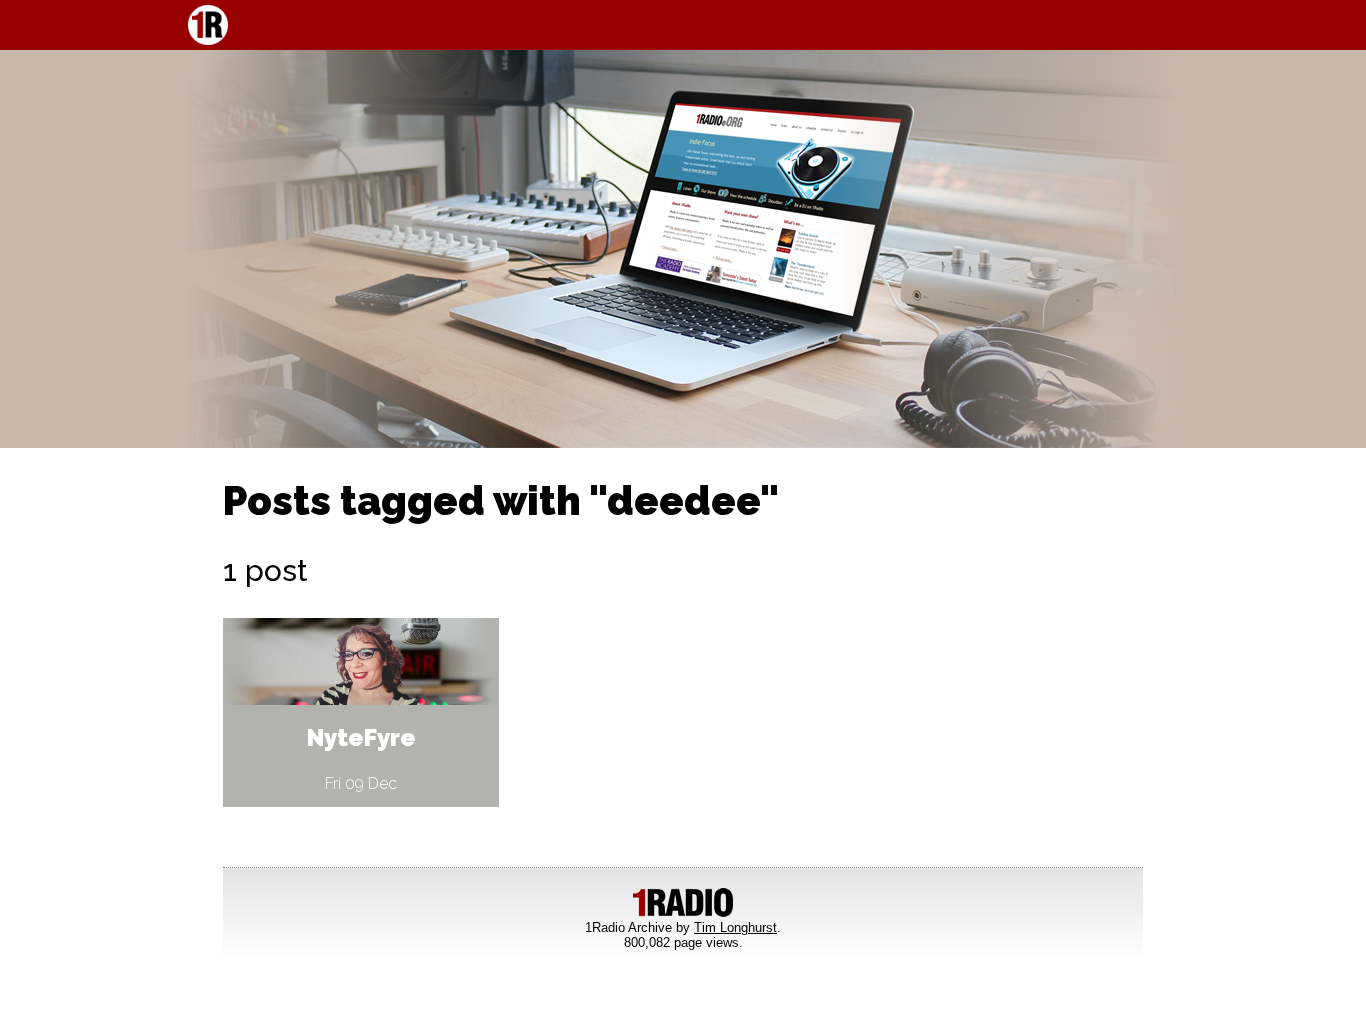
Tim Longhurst (735, 927)
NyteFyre (361, 737)
